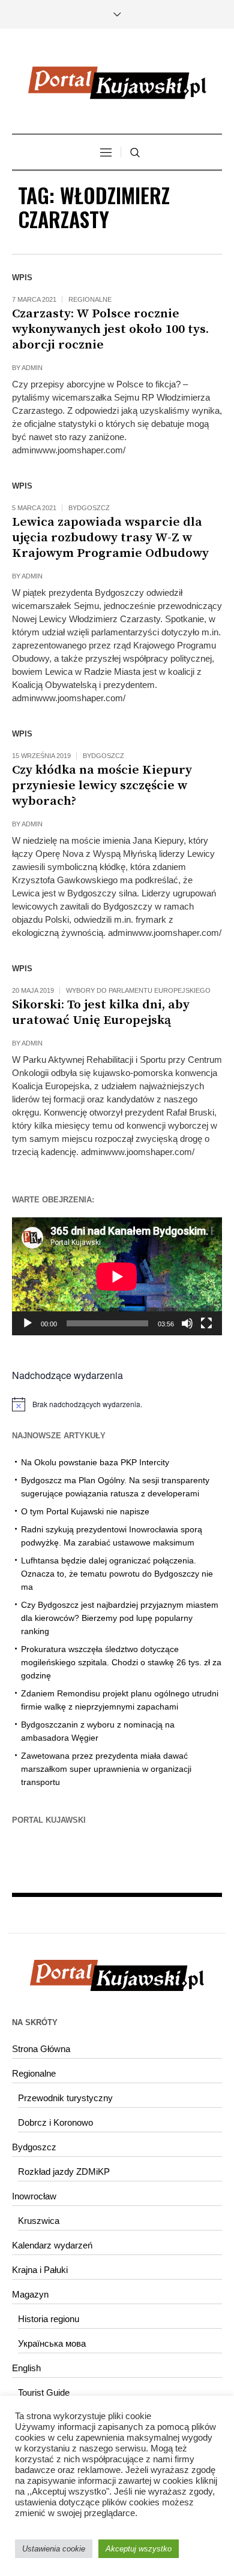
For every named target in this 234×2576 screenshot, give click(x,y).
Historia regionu (49, 2319)
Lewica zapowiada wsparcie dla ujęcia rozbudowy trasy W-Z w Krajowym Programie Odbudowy (110, 538)
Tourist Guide (44, 2392)
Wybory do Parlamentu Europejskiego (138, 990)
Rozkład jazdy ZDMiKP (64, 2172)
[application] (117, 1276)
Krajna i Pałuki (40, 2270)
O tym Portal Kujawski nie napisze (85, 1511)
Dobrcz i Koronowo (55, 2122)
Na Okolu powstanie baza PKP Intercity (95, 1462)
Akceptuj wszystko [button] (139, 2549)
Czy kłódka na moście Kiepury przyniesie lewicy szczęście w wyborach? (102, 786)
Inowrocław (34, 2196)
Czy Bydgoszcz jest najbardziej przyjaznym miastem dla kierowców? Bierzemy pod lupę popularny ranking (120, 1618)
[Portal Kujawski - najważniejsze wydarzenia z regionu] (117, 83)
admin (32, 368)
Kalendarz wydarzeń (52, 2245)
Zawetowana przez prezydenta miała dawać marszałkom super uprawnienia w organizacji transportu (106, 1769)
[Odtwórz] (28, 1323)
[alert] (117, 1404)
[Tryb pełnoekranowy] (206, 1323)
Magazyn (30, 2294)
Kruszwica (39, 2221)
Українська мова (52, 2343)
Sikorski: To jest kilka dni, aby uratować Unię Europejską (101, 1013)
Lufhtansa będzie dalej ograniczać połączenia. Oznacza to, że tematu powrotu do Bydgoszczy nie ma (117, 1574)
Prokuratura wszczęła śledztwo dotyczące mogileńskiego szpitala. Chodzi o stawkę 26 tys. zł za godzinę (121, 1662)
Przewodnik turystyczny (65, 2098)
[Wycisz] (187, 1323)
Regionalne (90, 299)
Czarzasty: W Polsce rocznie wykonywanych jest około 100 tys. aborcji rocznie (110, 329)
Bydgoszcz (89, 508)
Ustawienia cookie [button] (54, 2549)
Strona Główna (41, 2049)
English (26, 2368)
